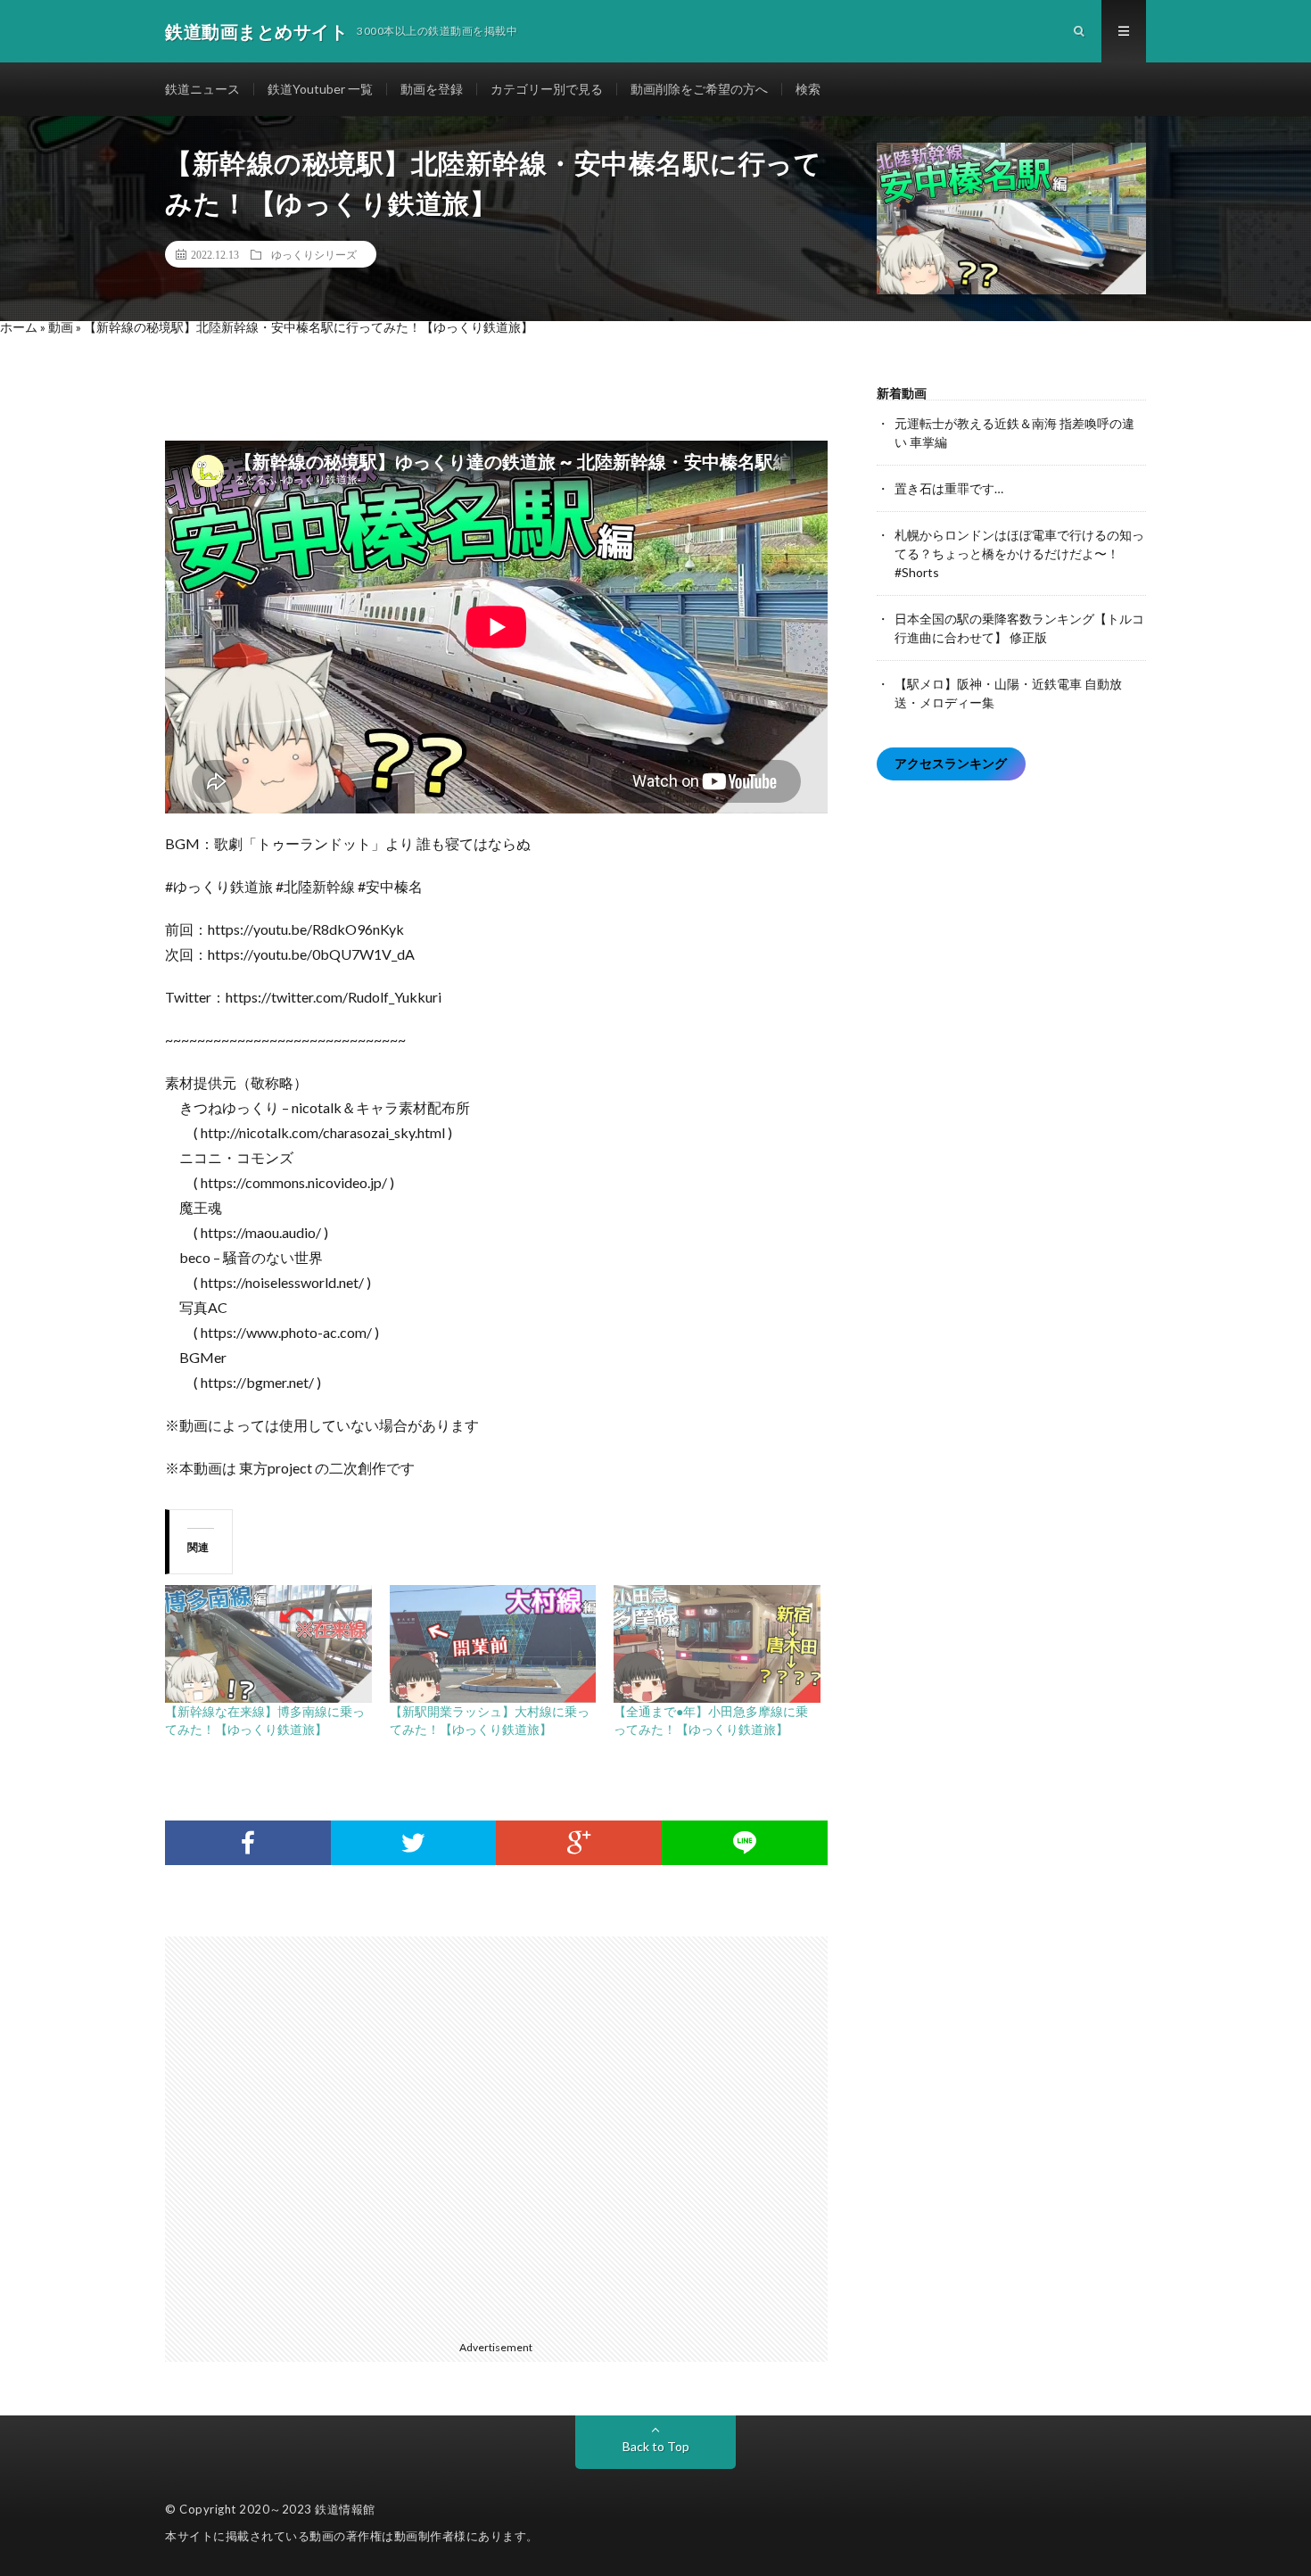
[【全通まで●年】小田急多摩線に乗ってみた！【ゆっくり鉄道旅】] (717, 1644)
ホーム (19, 327)
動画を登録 (432, 89)
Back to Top (656, 2446)
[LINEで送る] (745, 1843)
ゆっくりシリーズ (314, 254)
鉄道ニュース (202, 89)
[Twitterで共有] (414, 1843)
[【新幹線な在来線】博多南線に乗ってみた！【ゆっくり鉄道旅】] (268, 1644)
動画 (61, 327)
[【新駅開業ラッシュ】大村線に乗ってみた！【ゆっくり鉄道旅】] (493, 1644)
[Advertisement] (505, 2135)
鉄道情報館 (345, 2509)
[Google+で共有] (579, 1843)
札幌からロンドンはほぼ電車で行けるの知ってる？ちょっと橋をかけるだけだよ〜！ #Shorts (1019, 553)
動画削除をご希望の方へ (699, 89)
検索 (808, 89)
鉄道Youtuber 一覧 (320, 89)
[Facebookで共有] (248, 1843)
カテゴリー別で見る (547, 89)
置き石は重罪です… (949, 488)
